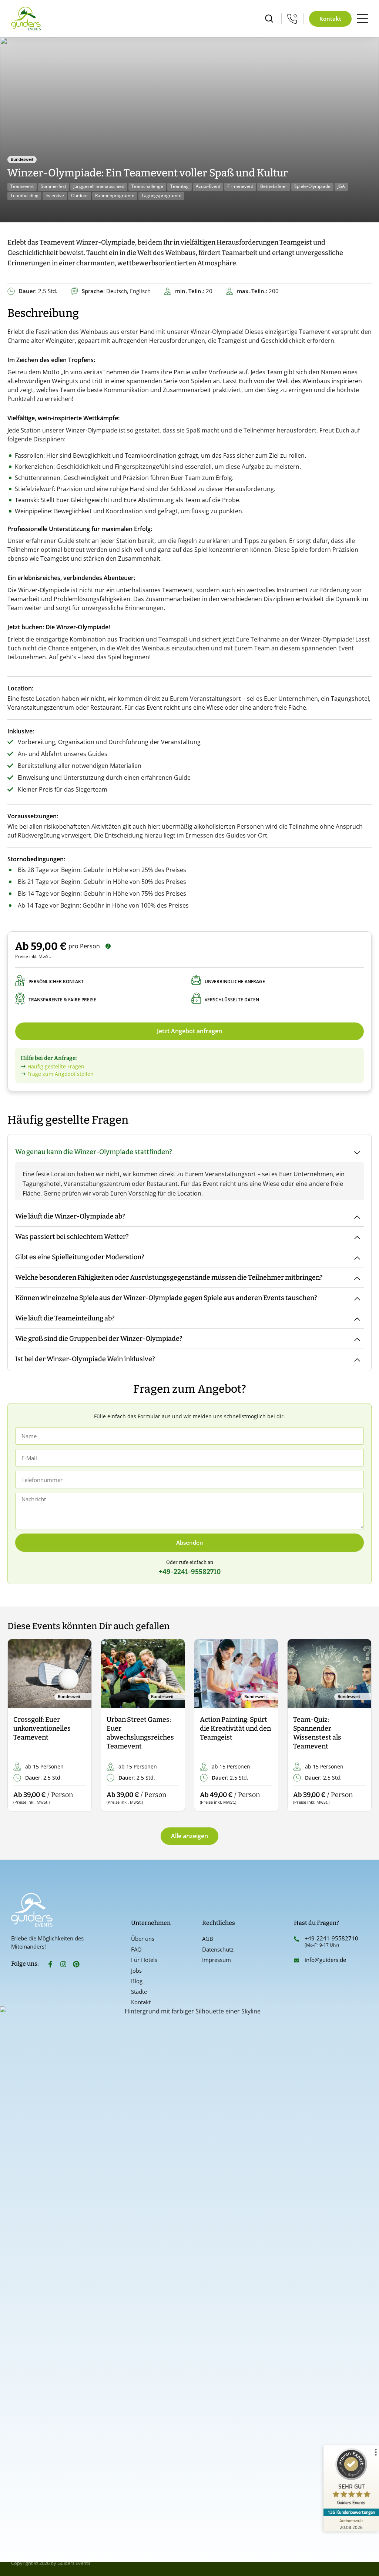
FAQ (136, 1949)
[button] (19, 1726)
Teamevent (22, 186)
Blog (137, 1981)
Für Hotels (144, 1960)
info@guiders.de (326, 1960)
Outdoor (80, 195)
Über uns (143, 1939)
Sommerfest (53, 186)
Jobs (136, 1970)
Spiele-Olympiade (312, 186)
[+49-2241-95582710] (296, 1939)
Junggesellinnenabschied (99, 186)
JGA (341, 186)
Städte (139, 1992)
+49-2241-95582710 (331, 1938)
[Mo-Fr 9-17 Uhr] (292, 19)
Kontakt (141, 2002)
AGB (208, 1939)
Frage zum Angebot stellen (61, 1074)
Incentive (55, 195)
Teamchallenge (147, 186)
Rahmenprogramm (115, 195)
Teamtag (180, 186)
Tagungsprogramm (161, 195)
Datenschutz (218, 1949)
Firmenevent (240, 186)
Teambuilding (24, 195)
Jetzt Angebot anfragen (189, 1031)
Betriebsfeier (274, 186)
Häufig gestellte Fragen (56, 1066)
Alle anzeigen (189, 1836)
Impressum (217, 1960)
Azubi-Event (208, 186)
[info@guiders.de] (296, 1960)
